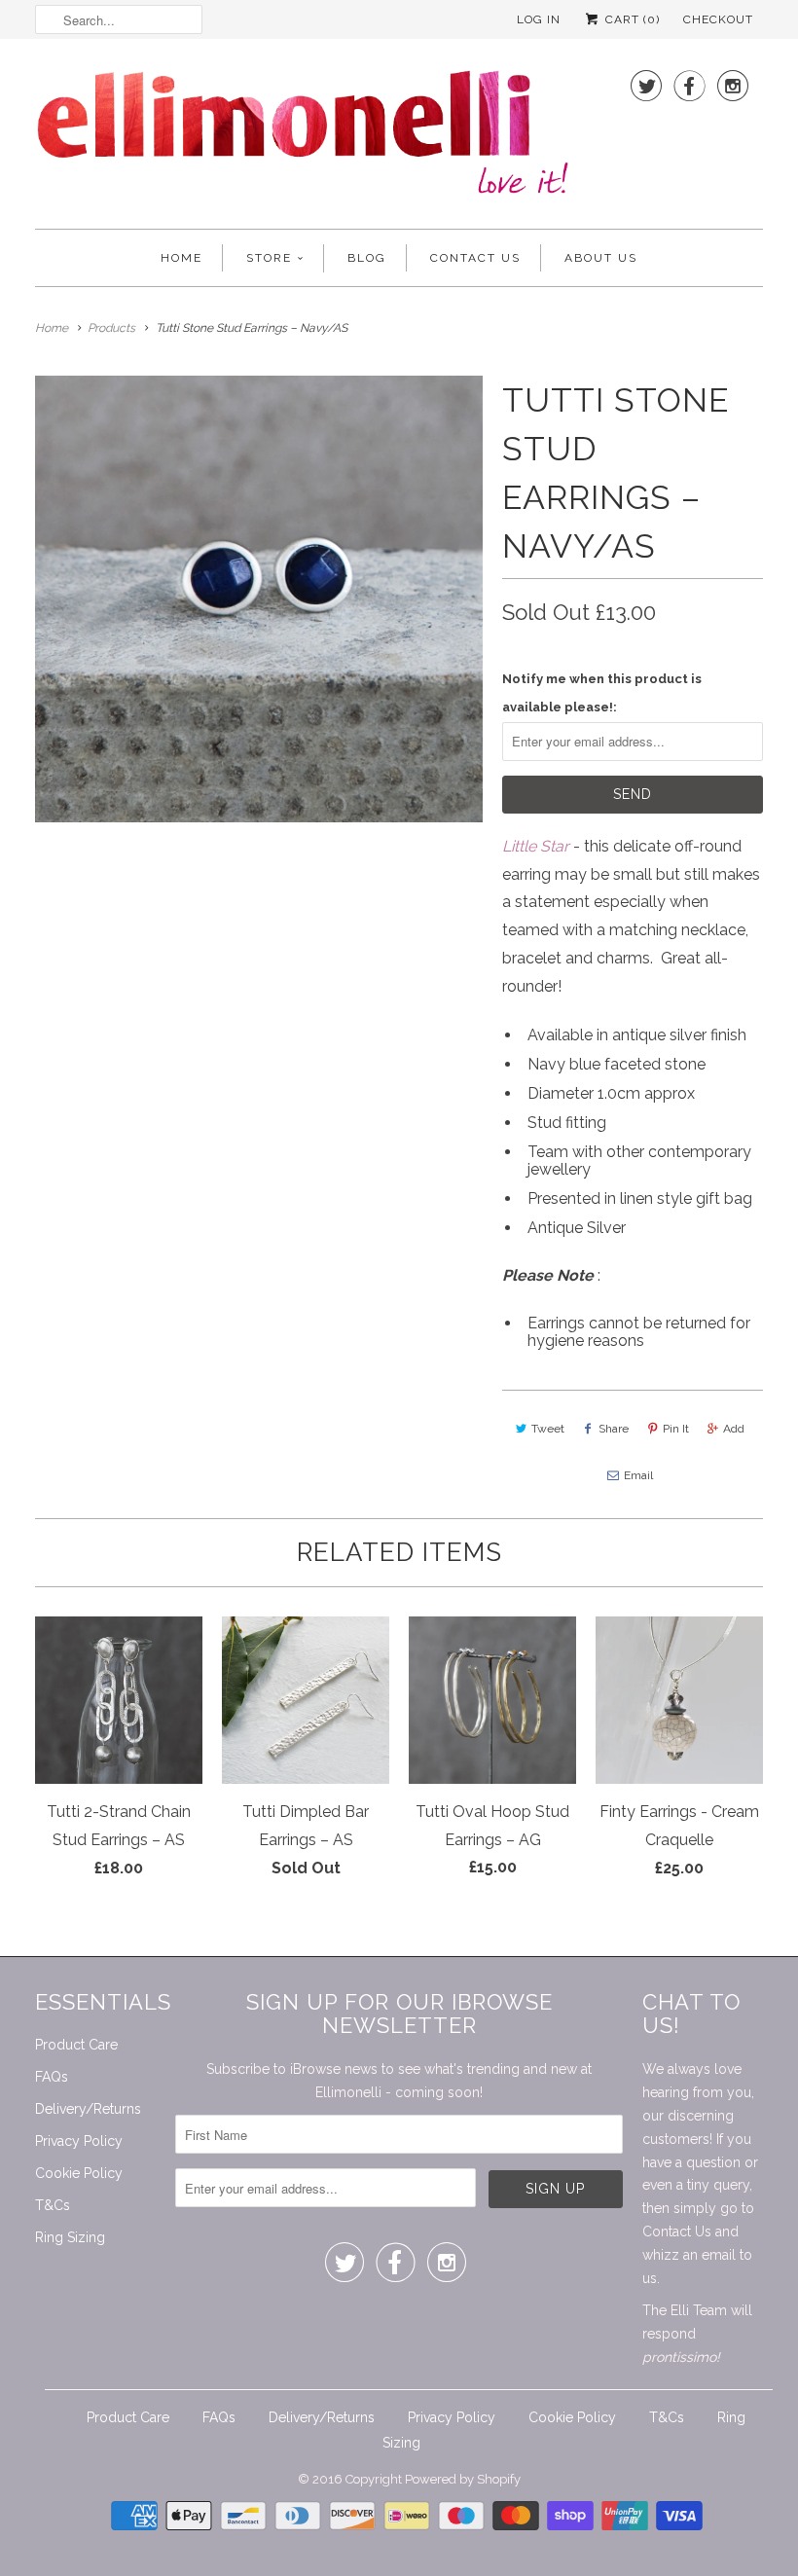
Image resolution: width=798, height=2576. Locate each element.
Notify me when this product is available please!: (602, 693)
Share (614, 1429)
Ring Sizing (70, 2237)
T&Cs (53, 2205)
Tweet (548, 1429)
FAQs (52, 2077)
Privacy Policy (79, 2141)
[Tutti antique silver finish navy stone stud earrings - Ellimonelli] (259, 599)
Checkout (718, 19)
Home (181, 258)
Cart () (631, 19)
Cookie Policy (79, 2173)
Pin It (676, 1429)
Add (734, 1429)
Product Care (76, 2045)
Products (111, 328)
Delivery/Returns (88, 2109)
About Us (601, 258)
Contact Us (475, 258)
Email (638, 1475)
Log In (539, 19)
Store (269, 258)
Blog (367, 258)
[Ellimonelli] (303, 139)
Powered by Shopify (463, 2479)
